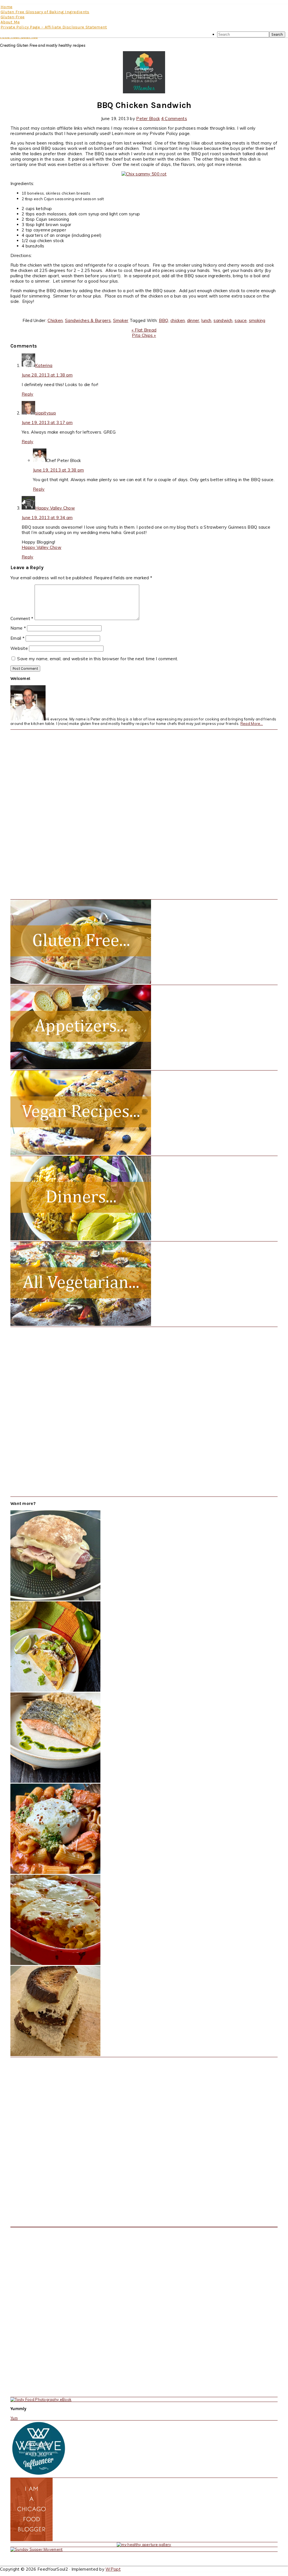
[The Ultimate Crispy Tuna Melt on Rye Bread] (55, 2055)
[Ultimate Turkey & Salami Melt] (55, 1599)
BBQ (164, 320)
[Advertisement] (53, 814)
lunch (206, 320)
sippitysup (46, 413)
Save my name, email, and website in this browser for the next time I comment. (98, 659)
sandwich (223, 320)
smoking (257, 320)
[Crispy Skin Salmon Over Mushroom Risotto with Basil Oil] (55, 1781)
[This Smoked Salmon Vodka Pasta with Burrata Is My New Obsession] (55, 1872)
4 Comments (174, 119)
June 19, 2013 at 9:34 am (47, 518)
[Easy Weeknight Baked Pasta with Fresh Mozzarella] (55, 1964)
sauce (241, 320)
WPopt (113, 2569)
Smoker (121, 320)
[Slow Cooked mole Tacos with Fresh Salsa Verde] (55, 1690)
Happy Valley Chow (55, 508)
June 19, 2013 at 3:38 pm (58, 470)
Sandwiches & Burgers (88, 320)
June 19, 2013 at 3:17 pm (47, 422)
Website (19, 648)
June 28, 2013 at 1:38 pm (47, 375)
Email (17, 638)
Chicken (55, 320)
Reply (28, 394)
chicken (178, 320)
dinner (193, 320)
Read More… (252, 724)
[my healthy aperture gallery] (144, 2545)
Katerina (44, 365)
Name (18, 628)
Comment (22, 618)
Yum (14, 2418)
